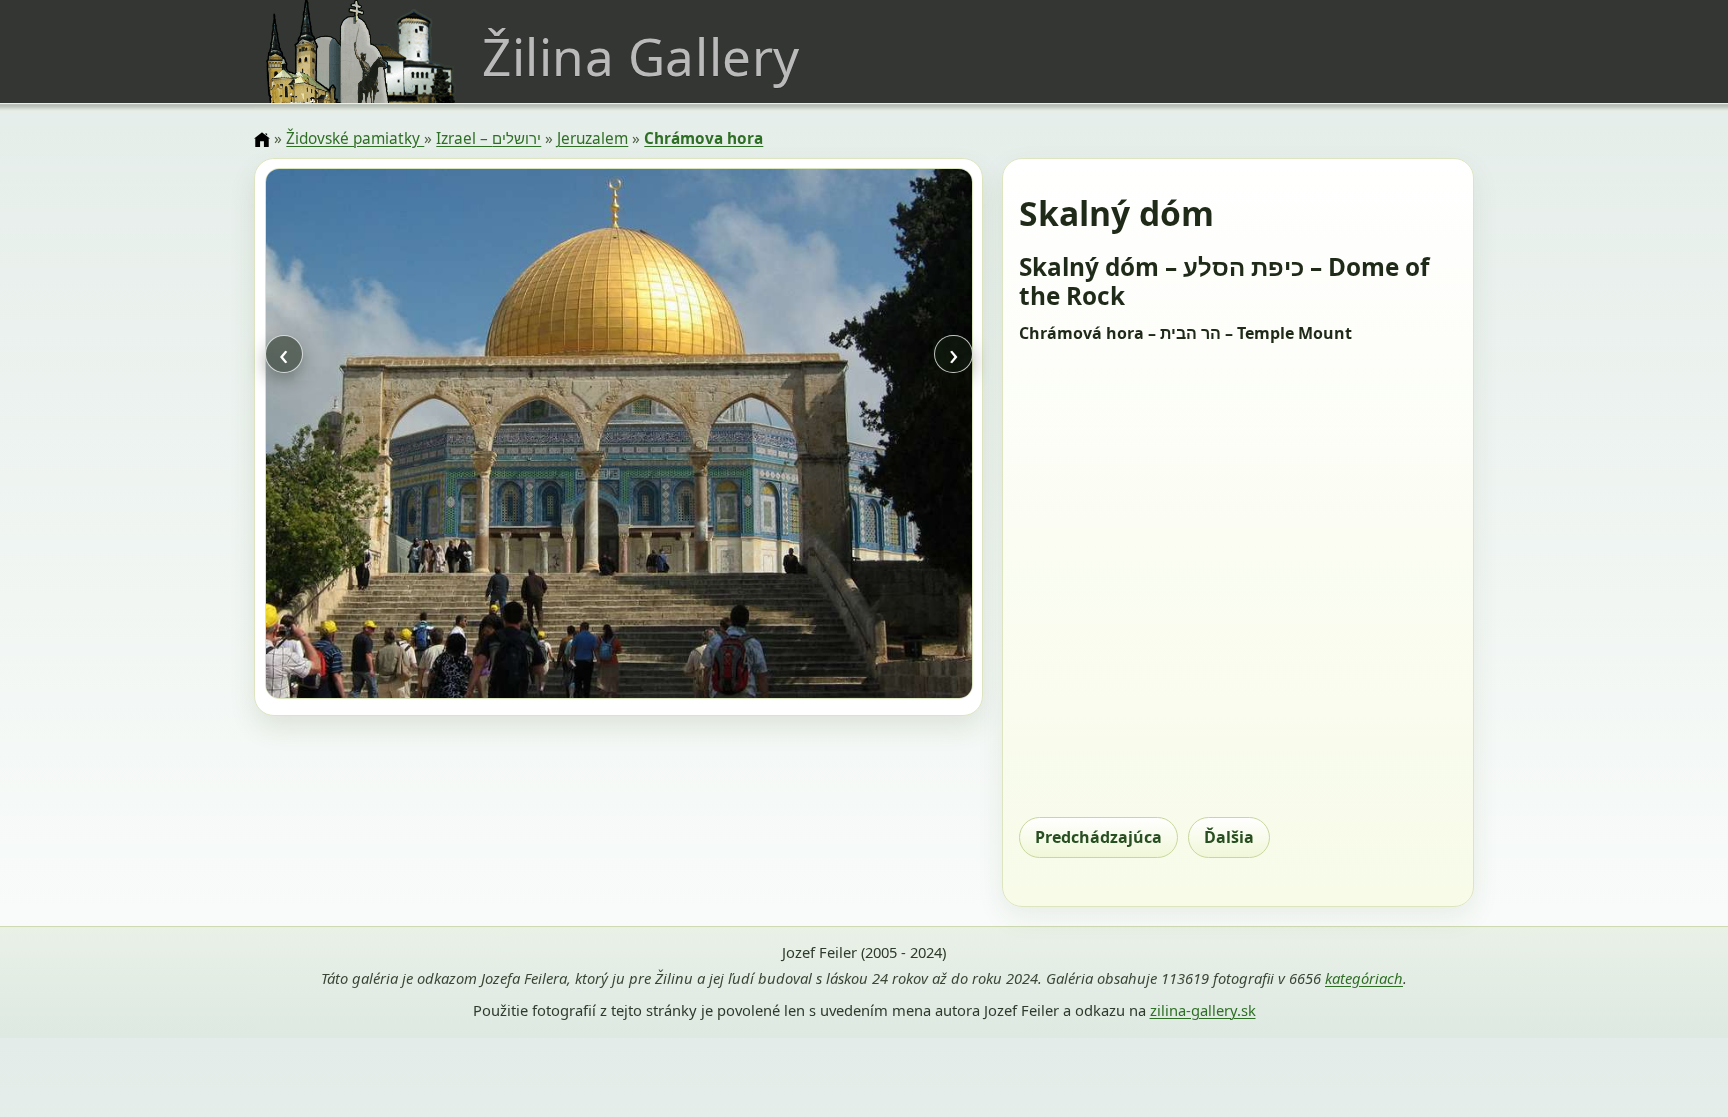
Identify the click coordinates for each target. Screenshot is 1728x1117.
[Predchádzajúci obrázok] (371, 436)
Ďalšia (1229, 837)
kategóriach (1364, 978)
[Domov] (262, 140)
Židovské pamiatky (355, 138)
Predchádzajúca (1098, 837)
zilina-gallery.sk (1203, 1010)
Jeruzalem (592, 138)
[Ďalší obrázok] (866, 436)
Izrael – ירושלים (488, 138)
